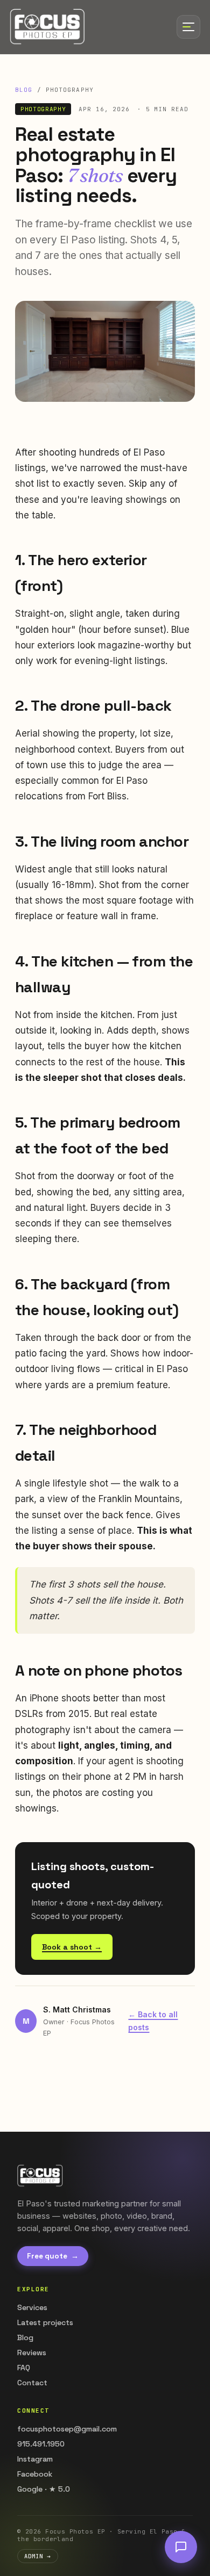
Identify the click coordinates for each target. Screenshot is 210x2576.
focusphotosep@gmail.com (67, 2429)
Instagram (35, 2459)
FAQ (24, 2368)
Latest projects (45, 2322)
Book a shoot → (72, 1947)
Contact (32, 2383)
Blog (24, 90)
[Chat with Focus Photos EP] (181, 2547)
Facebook (35, 2474)
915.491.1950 (41, 2444)
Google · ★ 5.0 (44, 2489)
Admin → (38, 2556)
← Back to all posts (153, 2021)
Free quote (53, 2256)
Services (32, 2307)
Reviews (32, 2353)
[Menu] (188, 27)
